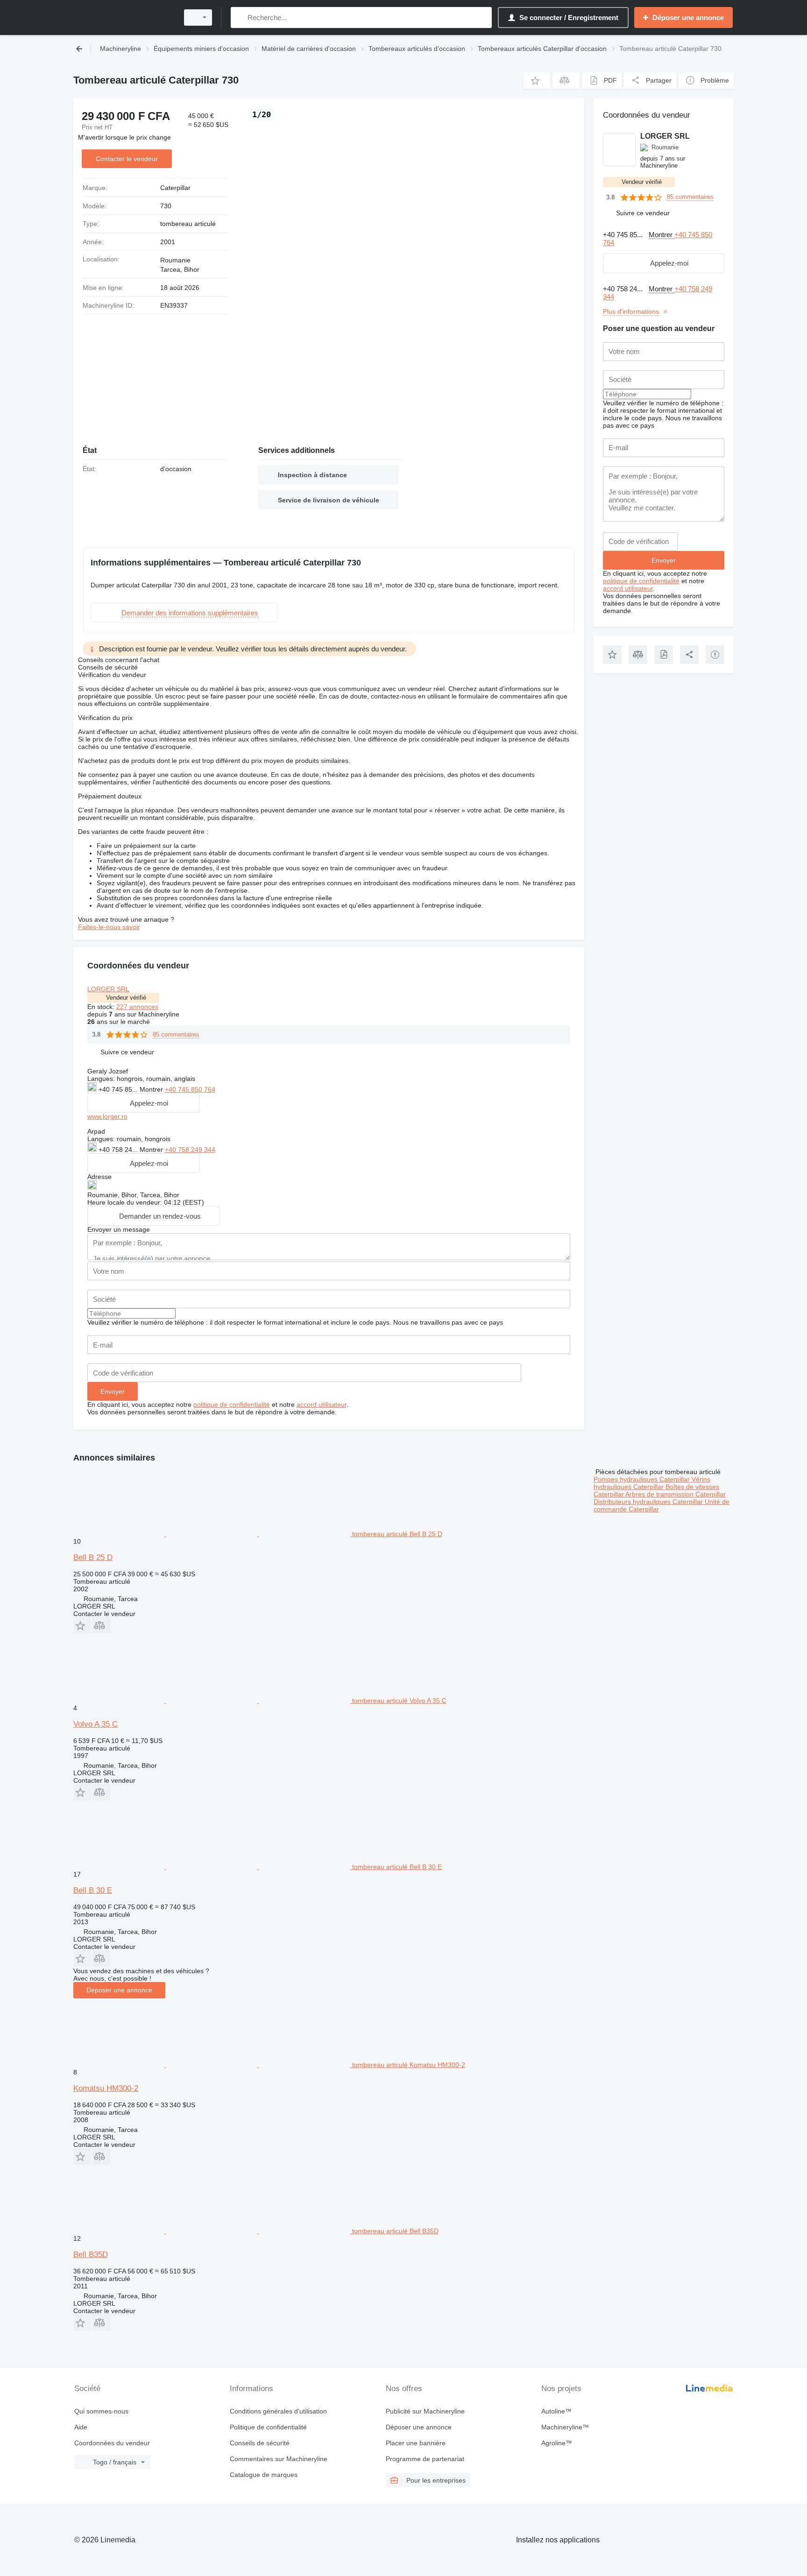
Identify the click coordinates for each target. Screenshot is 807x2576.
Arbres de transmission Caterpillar (676, 1494)
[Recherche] (240, 18)
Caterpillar (175, 188)
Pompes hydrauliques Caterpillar (643, 1479)
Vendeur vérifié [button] (126, 998)
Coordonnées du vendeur (112, 2443)
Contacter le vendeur (127, 159)
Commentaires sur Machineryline (279, 2459)
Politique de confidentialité (268, 2427)
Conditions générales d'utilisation (278, 2411)
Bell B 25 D (93, 1557)
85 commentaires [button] (176, 1034)
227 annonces (137, 1007)
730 (166, 206)
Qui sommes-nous (101, 2411)
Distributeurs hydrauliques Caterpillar (649, 1502)
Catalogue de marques (264, 2475)
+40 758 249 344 (190, 1150)
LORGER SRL (108, 989)
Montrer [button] (152, 1089)
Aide (81, 2427)
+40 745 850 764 (190, 1089)
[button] (537, 81)
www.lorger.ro (107, 1116)
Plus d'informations (631, 311)
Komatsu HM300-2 (106, 2088)
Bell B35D (91, 2255)
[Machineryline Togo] (123, 18)
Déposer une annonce (119, 1990)
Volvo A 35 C (96, 1724)
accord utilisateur (322, 1404)
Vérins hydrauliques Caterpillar (652, 1483)
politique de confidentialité (232, 1404)
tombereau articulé (188, 224)
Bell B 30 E (93, 1890)
